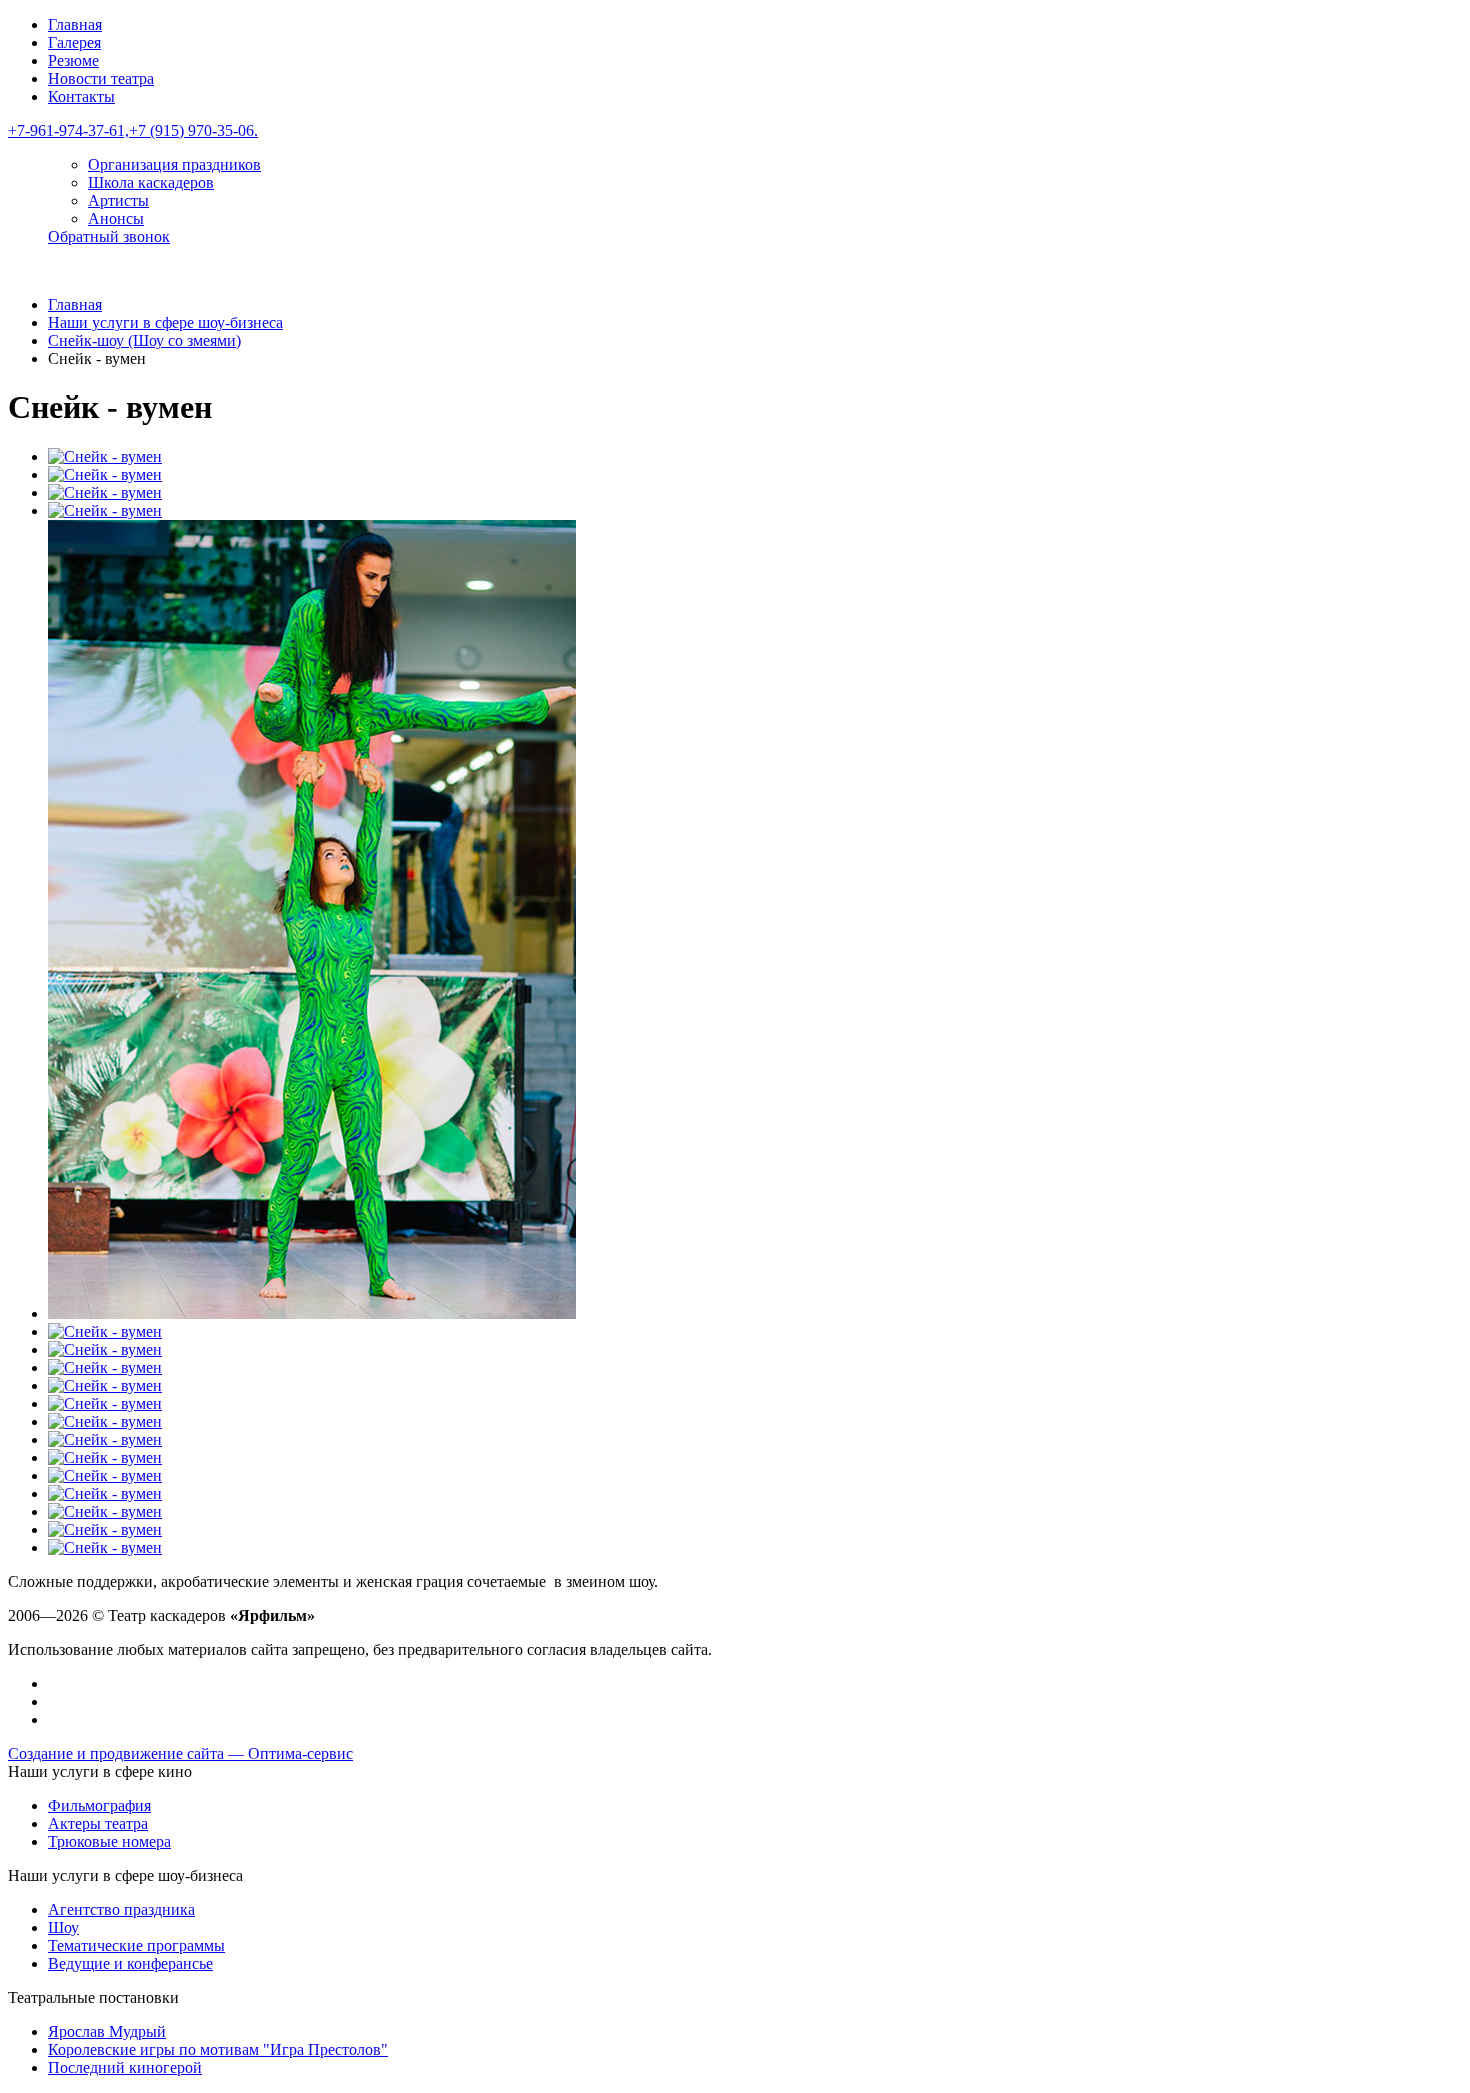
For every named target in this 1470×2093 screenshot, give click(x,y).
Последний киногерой (125, 2067)
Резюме (73, 60)
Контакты (81, 96)
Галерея (74, 42)
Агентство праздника (121, 1909)
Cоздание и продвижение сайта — (180, 1753)
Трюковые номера (109, 1841)
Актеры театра (98, 1823)
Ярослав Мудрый (107, 2031)
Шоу (63, 1927)
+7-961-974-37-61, (68, 130)
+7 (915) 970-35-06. (193, 130)
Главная (75, 24)
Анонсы (116, 218)
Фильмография (99, 1805)
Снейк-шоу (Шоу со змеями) (144, 340)
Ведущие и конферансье (130, 1963)
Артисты (118, 200)
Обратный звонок (109, 236)
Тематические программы (136, 1945)
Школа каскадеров (151, 182)
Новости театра (101, 78)
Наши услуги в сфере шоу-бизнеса (165, 322)
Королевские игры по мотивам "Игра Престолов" (218, 2049)
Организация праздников (174, 164)
